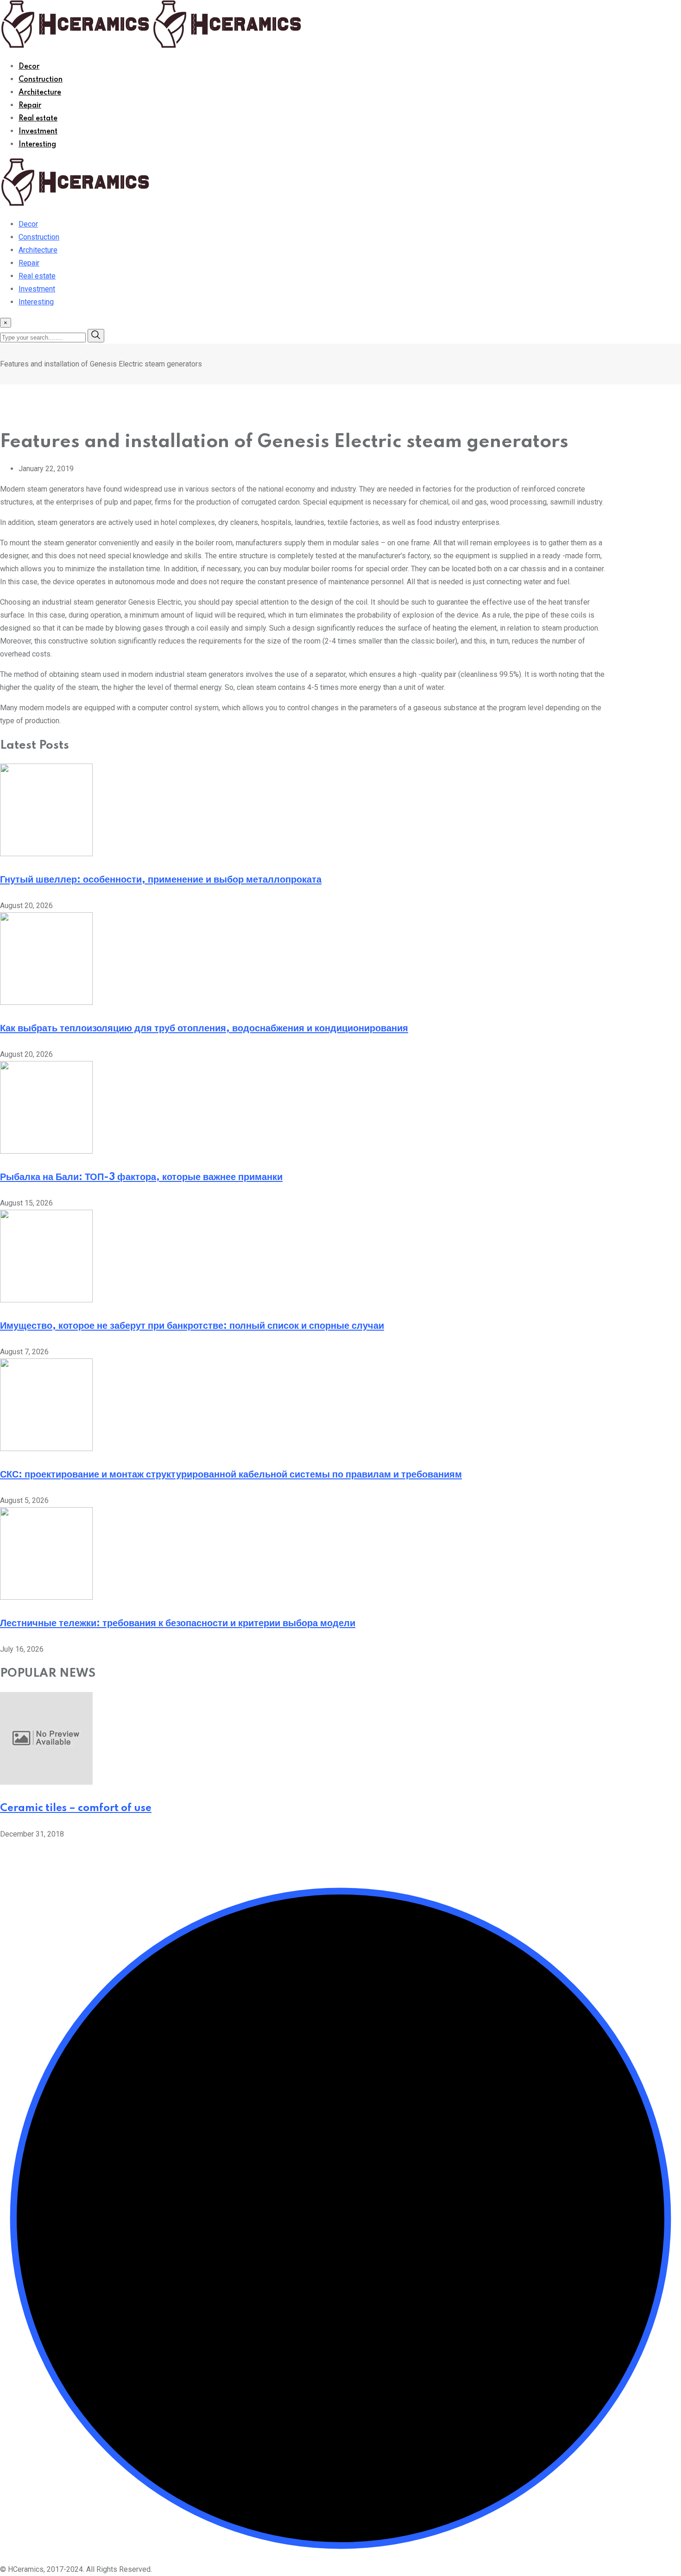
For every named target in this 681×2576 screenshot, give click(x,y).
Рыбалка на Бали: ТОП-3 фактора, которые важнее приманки (141, 1177)
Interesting (37, 145)
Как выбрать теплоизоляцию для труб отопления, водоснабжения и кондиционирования (204, 1029)
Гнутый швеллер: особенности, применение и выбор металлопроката (161, 880)
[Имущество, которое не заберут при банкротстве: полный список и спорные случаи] (46, 1300)
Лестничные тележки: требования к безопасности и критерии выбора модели (178, 1623)
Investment (38, 132)
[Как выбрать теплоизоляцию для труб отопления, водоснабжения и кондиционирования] (46, 1002)
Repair (30, 106)
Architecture (40, 93)
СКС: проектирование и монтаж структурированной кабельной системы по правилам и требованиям (231, 1475)
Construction (41, 80)
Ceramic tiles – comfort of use (76, 1808)
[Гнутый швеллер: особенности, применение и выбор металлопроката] (46, 854)
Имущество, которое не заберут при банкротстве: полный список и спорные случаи (192, 1326)
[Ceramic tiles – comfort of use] (46, 1782)
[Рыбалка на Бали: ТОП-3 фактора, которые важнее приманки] (46, 1151)
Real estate (38, 119)
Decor (29, 67)
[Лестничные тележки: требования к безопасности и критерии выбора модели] (46, 1597)
